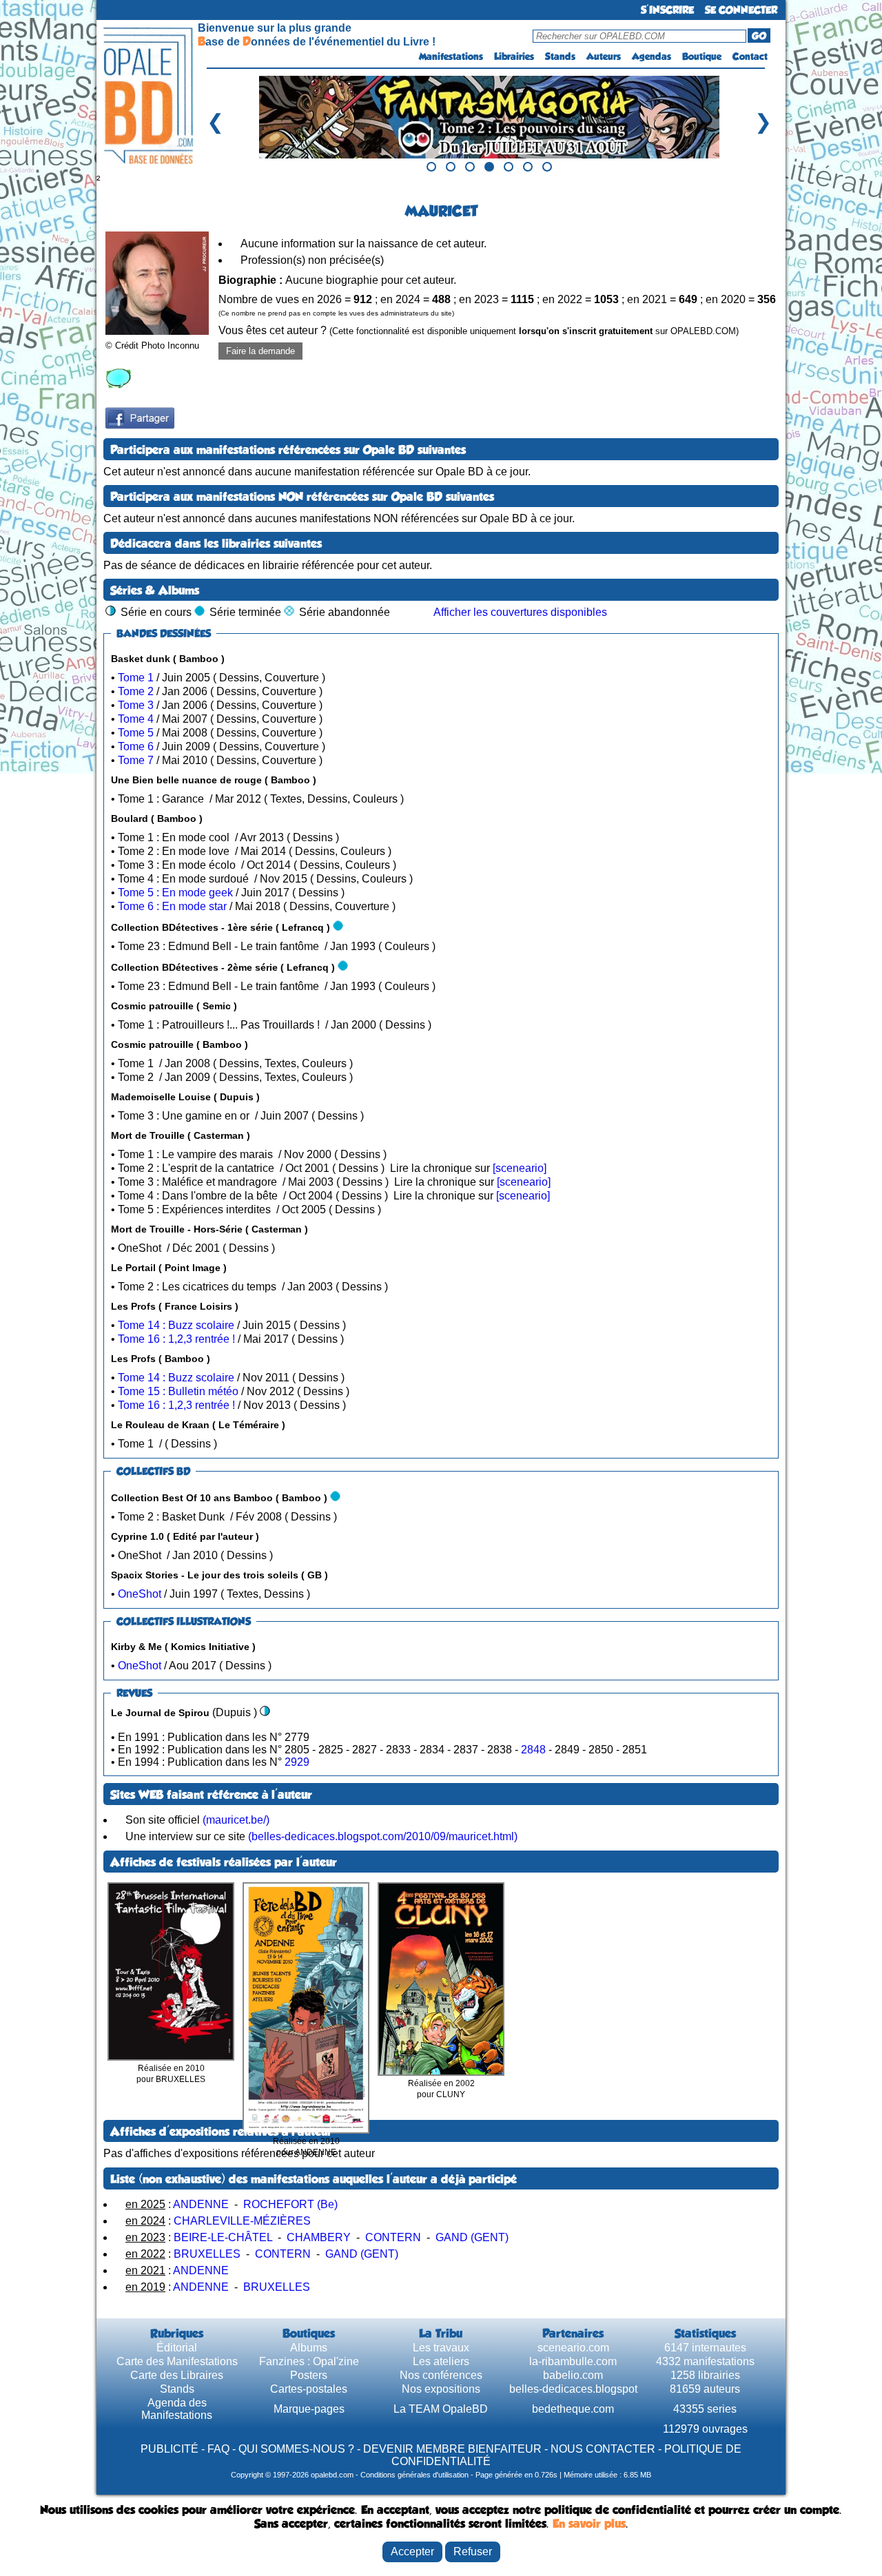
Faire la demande (260, 351)
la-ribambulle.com (573, 2361)
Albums (309, 2348)
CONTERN (393, 2237)
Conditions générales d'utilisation (414, 2475)
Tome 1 (136, 678)
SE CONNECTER (741, 10)
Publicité (170, 2449)
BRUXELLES (207, 2254)
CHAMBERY (319, 2237)
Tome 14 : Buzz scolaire (176, 1325)
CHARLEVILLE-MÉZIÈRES (242, 2221)
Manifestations (451, 56)
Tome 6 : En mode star (172, 906)
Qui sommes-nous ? (296, 2449)
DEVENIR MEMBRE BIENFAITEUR (452, 2449)
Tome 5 (136, 733)
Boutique (702, 56)
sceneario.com (573, 2348)
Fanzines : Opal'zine (309, 2361)
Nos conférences (441, 2375)
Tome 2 (136, 691)
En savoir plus (589, 2524)
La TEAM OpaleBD (441, 2409)
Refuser (473, 2552)
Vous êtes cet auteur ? (479, 330)
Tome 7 (136, 760)
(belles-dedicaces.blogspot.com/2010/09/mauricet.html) (383, 1836)
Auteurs (604, 56)
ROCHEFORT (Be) (290, 2204)
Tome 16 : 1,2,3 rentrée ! (176, 1339)
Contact (750, 56)
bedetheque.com (573, 2409)
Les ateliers (441, 2361)
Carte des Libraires (177, 2375)
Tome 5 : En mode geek (175, 893)
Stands (560, 56)
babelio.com (573, 2375)
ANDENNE (201, 2204)
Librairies (514, 56)
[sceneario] (520, 1168)
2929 (297, 1762)
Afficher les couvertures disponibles (520, 612)
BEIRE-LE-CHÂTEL (223, 2237)
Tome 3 (136, 705)
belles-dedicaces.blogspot (573, 2389)
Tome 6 (136, 746)
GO (759, 36)
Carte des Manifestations (177, 2361)
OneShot (140, 1594)
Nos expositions (441, 2389)
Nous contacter (603, 2449)
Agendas (652, 56)
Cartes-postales (309, 2389)
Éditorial (177, 2348)
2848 (535, 1750)
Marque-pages (309, 2409)
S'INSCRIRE (667, 10)
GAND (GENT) (472, 2237)
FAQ (218, 2449)
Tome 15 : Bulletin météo (178, 1391)
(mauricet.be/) (236, 1820)
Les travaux (441, 2348)
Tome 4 (136, 719)
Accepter (412, 2552)
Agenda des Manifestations (177, 2409)
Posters (309, 2375)
